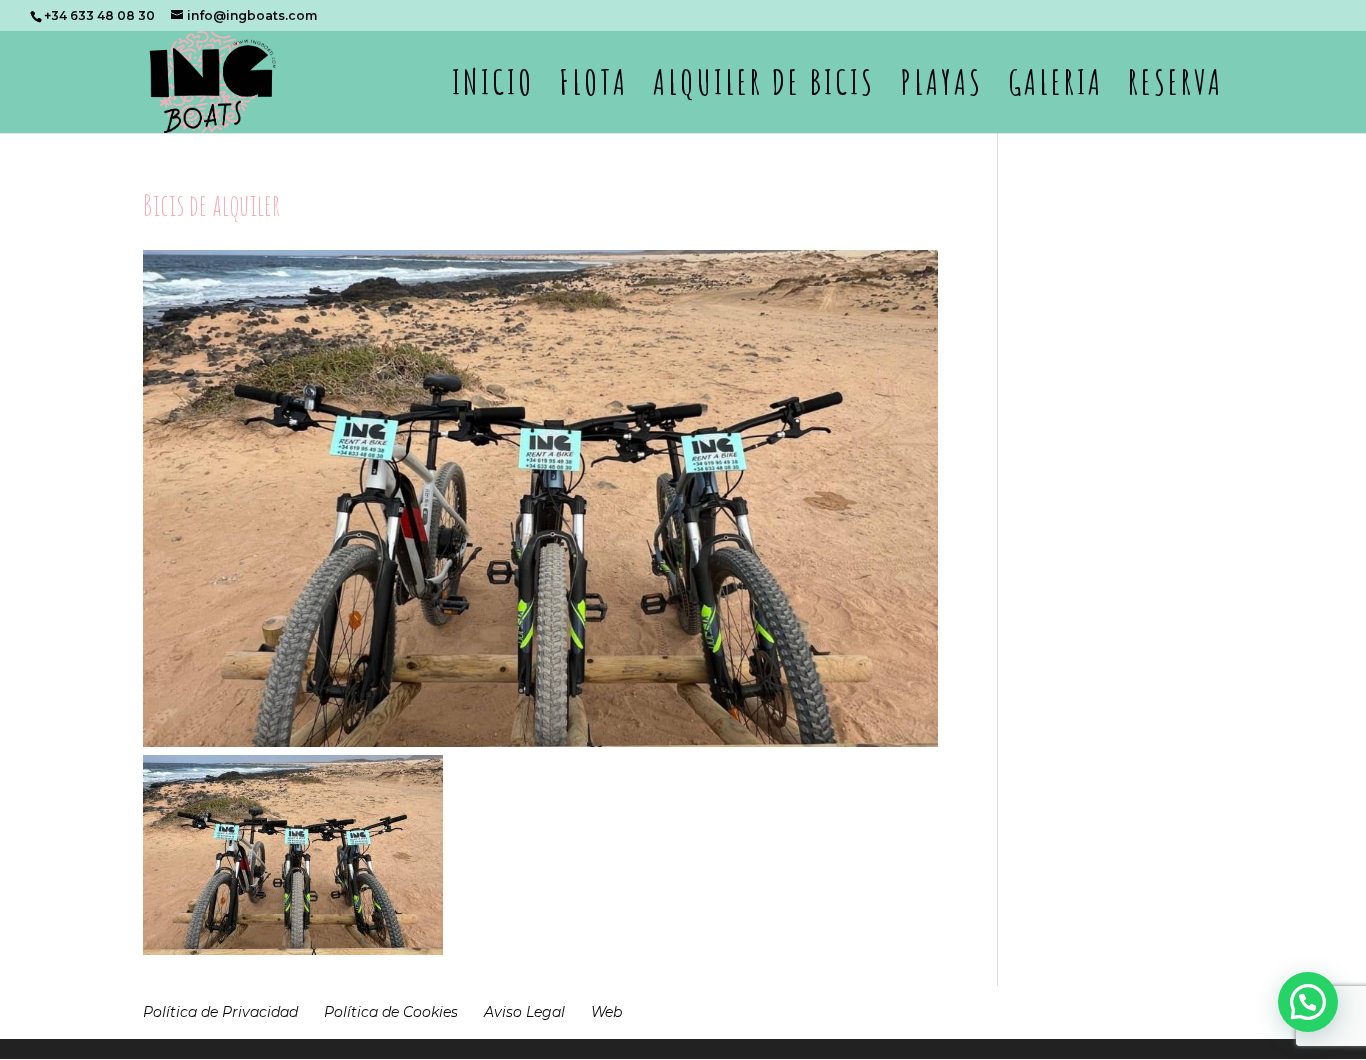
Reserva (1175, 89)
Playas (941, 89)
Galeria (1055, 89)
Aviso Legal (524, 1012)
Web (606, 1012)
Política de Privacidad (220, 1012)
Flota (593, 89)
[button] (1308, 1002)
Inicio (493, 89)
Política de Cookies (391, 1012)
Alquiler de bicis (764, 89)
